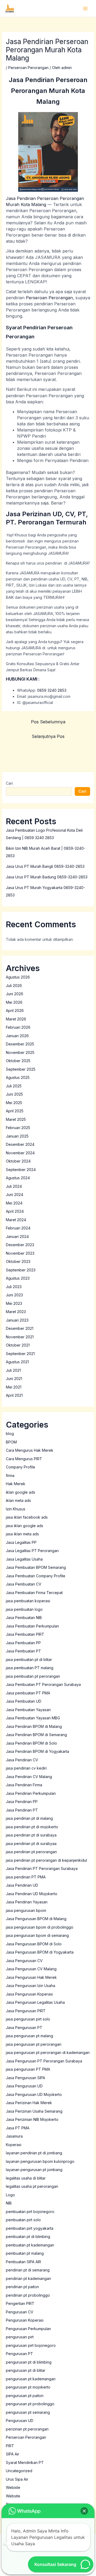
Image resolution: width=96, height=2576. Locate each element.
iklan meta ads (18, 1500)
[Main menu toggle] (85, 8)
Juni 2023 (14, 1295)
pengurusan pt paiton (25, 2396)
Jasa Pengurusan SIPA (25, 2078)
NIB (9, 2203)
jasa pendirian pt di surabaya (31, 1835)
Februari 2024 (18, 1228)
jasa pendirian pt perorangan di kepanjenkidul (46, 1860)
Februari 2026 (18, 1027)
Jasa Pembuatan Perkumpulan (32, 1626)
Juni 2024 (15, 1195)
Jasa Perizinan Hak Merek (29, 2103)
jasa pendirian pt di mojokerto (32, 1827)
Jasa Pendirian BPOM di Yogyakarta (37, 1751)
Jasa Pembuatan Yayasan (28, 1710)
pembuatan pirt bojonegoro (30, 2212)
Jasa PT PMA (18, 2128)
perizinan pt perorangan (27, 2429)
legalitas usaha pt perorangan (32, 2186)
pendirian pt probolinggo (28, 2295)
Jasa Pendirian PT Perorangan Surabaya (42, 1868)
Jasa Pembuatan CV (24, 1584)
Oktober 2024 (18, 1161)
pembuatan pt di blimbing (28, 2237)
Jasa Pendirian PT (22, 1810)
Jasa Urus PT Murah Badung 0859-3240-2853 (47, 877)
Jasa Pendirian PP (22, 1802)
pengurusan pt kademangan (31, 2379)
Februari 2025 (18, 1128)
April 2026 (15, 1011)
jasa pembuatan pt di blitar (29, 1659)
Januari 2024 (17, 1236)
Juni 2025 (14, 1094)
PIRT (10, 2446)
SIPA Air (13, 2454)
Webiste (13, 2487)
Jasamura (14, 2136)
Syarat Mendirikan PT (25, 2462)
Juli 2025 (14, 1086)
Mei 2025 (14, 1103)
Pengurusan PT (19, 2354)
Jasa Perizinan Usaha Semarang (34, 2111)
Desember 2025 (20, 1044)
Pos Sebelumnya (48, 722)
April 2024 (15, 1211)
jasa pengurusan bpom (26, 1910)
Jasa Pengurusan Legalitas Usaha (35, 2002)
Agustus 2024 (18, 1178)
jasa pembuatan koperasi (28, 1601)
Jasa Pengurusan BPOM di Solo (34, 1944)
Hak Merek (16, 1484)
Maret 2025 (16, 1119)
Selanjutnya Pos (48, 736)
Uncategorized (19, 2471)
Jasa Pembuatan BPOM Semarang (36, 1567)
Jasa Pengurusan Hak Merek (31, 1977)
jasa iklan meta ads (22, 1534)
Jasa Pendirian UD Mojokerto (32, 1894)
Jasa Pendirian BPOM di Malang (34, 1726)
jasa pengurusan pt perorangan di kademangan (48, 2052)
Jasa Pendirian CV (22, 1760)
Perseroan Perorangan (28, 68)
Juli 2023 (14, 1287)
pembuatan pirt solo (23, 2220)
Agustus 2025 (18, 1077)
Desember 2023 (20, 1245)
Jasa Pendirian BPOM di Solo (31, 1743)
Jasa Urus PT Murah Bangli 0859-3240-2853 (45, 866)
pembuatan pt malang (25, 2253)
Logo (10, 2195)
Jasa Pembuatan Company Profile (36, 1576)
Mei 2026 (14, 1002)
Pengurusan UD (20, 2421)
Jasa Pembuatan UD (24, 1701)
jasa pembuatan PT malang (30, 1668)
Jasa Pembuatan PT (23, 1651)
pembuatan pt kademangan (30, 2245)
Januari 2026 (17, 1036)
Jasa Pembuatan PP (23, 1643)
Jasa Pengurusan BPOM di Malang (36, 1919)
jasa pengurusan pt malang (29, 2036)
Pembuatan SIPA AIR (23, 2262)
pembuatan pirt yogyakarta (30, 2228)
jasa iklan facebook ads (27, 1517)
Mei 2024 (14, 1203)
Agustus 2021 (17, 1362)
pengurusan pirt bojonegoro (31, 2345)
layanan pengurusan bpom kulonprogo (40, 2161)
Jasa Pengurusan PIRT (26, 2011)
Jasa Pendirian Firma (24, 1785)
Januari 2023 (17, 1320)
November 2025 (20, 1052)
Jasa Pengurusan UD (24, 2086)
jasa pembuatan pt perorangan (33, 1676)
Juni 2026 (15, 994)
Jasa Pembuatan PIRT (25, 1634)
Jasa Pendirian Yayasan (27, 1902)
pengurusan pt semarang (28, 2412)
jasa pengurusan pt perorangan (34, 2044)
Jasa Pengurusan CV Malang (31, 1969)
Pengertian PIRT (20, 2303)
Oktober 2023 (18, 1261)
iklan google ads (21, 1492)
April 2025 (15, 1111)
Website (13, 2496)
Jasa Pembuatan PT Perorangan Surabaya (43, 1684)
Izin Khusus (16, 1509)
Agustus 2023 (18, 1278)
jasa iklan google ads (25, 1526)
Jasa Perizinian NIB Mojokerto (32, 2119)
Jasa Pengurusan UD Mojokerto (34, 2094)
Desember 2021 (20, 1328)
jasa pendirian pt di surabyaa (31, 1844)
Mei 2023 (14, 1303)
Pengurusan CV (20, 2312)
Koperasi (14, 2145)
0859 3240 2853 (51, 690)
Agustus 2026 (18, 977)
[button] (84, 2511)
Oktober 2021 (18, 1345)
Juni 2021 (14, 1379)
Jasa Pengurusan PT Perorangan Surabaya (44, 2061)
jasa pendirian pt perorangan (31, 1852)
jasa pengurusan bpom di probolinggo (40, 1927)
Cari (9, 783)
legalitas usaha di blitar (26, 2178)
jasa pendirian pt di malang (29, 1818)
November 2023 (20, 1253)
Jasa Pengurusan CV (24, 1961)
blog (10, 1434)
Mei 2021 (14, 1387)
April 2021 (14, 1395)
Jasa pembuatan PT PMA (28, 1693)
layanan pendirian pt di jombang (34, 2153)
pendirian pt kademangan (28, 2278)
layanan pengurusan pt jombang (34, 2170)
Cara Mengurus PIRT (24, 1459)
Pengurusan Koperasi (25, 2320)
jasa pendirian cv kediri (26, 1768)
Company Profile (21, 1467)
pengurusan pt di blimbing (29, 2362)
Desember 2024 (20, 1144)
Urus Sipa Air (17, 2479)
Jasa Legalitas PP (21, 1542)
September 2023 (21, 1270)
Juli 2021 (13, 1370)
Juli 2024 (14, 1186)
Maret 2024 (16, 1220)
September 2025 (21, 1069)
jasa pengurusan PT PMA (28, 2069)
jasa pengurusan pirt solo (28, 2019)
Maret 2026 (16, 1019)
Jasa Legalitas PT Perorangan (32, 1551)
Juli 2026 (14, 986)
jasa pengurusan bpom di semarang (37, 1935)
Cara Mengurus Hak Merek (30, 1450)
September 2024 (21, 1170)
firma (10, 1475)
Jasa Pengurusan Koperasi (29, 1994)
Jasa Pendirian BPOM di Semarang (36, 1735)
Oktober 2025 (18, 1061)
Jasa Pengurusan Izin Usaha (31, 1986)
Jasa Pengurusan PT (24, 2028)
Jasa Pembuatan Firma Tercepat (34, 1593)
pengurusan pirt (20, 2337)
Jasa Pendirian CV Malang (29, 1777)
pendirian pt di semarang (28, 2270)
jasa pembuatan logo (24, 1609)
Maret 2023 (16, 1312)
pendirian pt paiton (22, 2287)
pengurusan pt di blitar (26, 2370)
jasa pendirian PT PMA (26, 1877)
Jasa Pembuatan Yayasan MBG (33, 1718)
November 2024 (20, 1153)
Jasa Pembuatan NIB (24, 1618)
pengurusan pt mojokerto (28, 2387)
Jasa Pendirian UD (22, 1885)
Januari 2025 (17, 1136)
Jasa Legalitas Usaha (24, 1559)
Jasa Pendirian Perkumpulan (31, 1793)
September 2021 (20, 1354)
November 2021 (20, 1337)
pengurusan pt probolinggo (30, 2404)
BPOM (11, 1442)
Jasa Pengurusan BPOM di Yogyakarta (40, 1952)
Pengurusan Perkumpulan (28, 2329)
